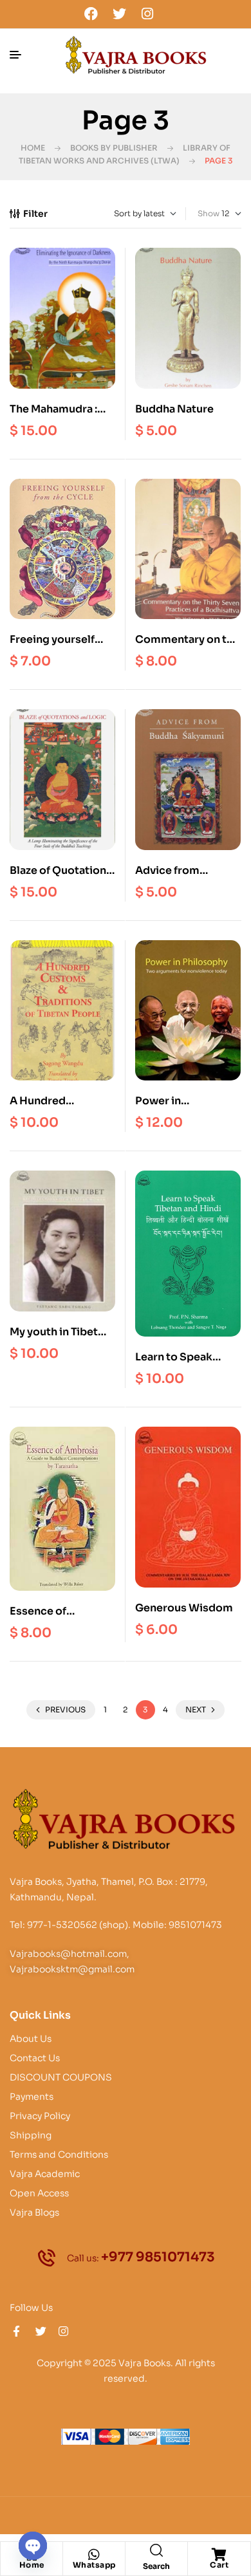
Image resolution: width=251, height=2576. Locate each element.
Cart (219, 2565)
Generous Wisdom (184, 1608)
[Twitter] (119, 14)
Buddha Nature (174, 409)
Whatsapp (94, 2565)
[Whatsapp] (94, 2555)
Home (33, 148)
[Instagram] (147, 14)
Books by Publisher (114, 148)
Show (209, 213)
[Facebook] (91, 14)
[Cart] (219, 2555)
